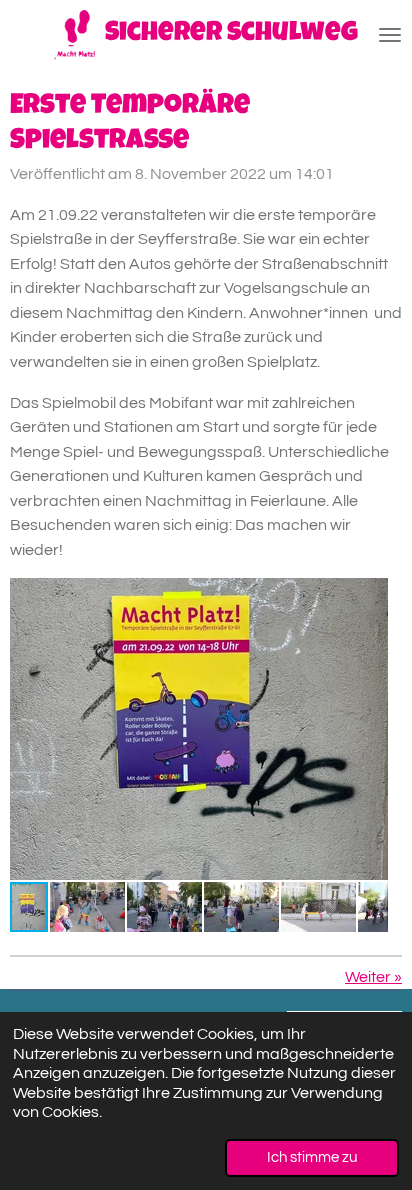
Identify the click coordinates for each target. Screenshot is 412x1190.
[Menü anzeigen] (390, 35)
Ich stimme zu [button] (312, 1157)
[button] (370, 596)
